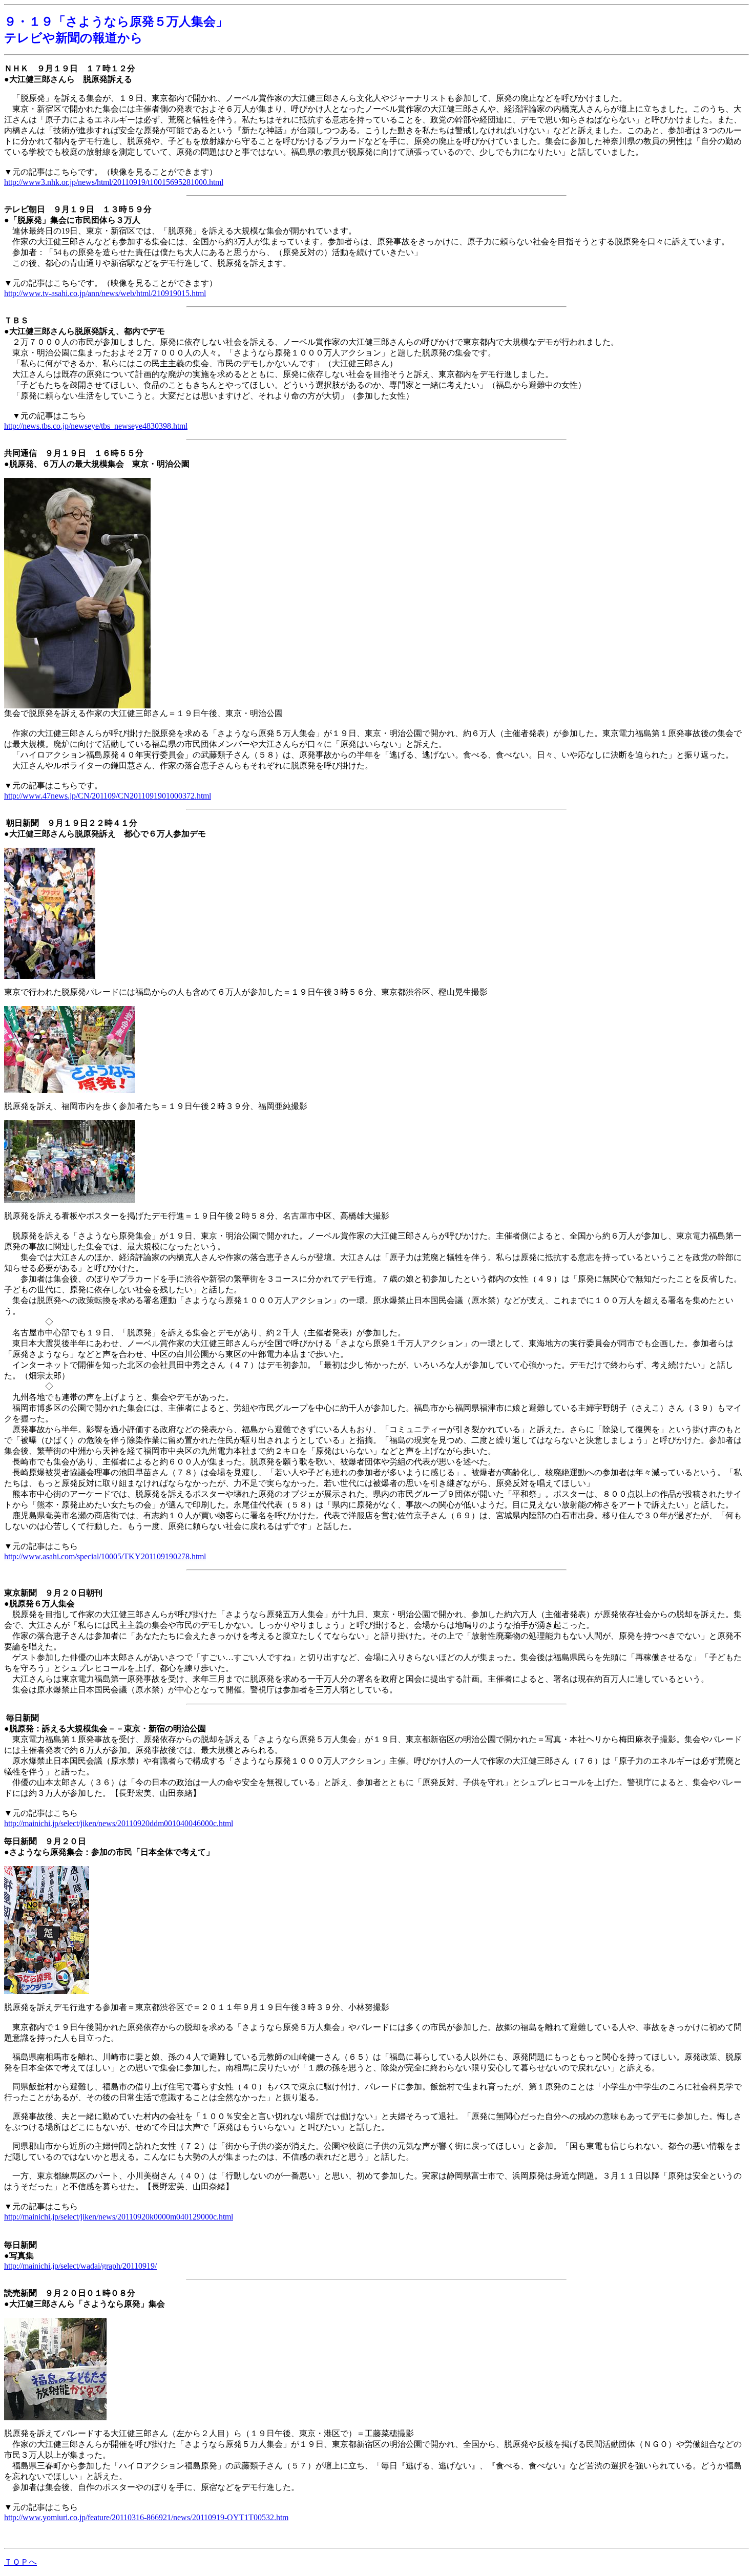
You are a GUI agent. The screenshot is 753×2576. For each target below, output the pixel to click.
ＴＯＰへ (20, 2562)
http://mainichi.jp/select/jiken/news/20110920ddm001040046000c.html (119, 1823)
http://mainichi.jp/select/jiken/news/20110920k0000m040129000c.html (119, 2217)
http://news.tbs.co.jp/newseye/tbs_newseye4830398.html (96, 426)
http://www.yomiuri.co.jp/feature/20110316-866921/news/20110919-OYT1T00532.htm (146, 2517)
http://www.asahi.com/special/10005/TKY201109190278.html (105, 1556)
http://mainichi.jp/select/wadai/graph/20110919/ (80, 2266)
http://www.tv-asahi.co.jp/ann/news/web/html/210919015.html (105, 293)
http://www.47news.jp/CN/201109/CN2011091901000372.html (108, 796)
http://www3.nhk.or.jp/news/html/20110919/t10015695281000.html (114, 182)
